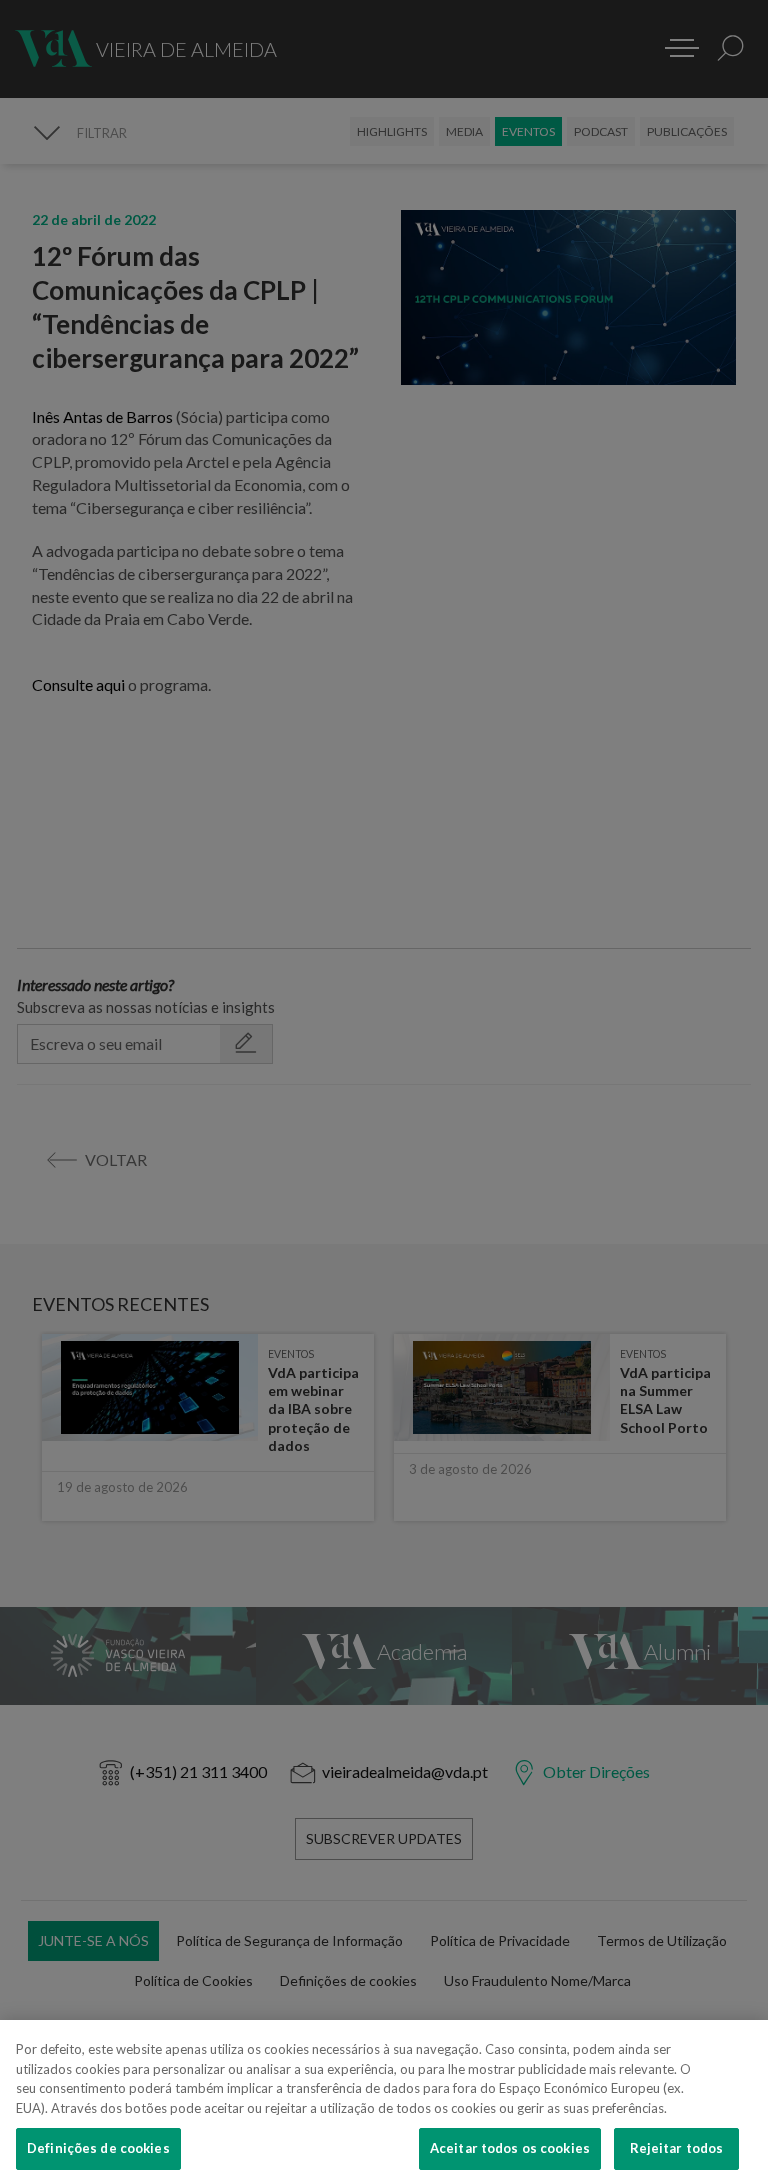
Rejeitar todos (677, 2148)
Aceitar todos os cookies (510, 2148)
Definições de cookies (98, 2148)
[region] (384, 2101)
